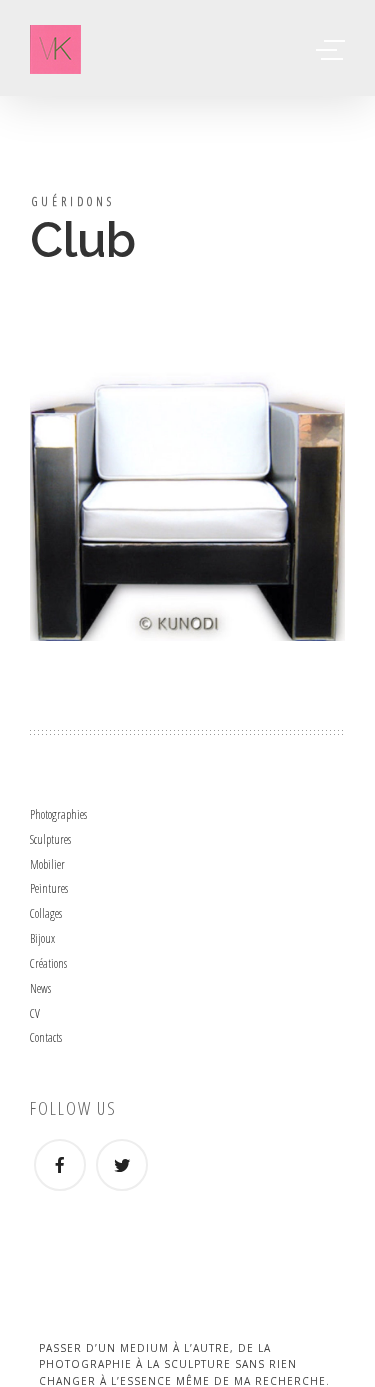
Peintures (49, 888)
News (40, 988)
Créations (48, 963)
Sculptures (50, 839)
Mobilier (47, 864)
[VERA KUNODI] (55, 49)
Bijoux (42, 938)
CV (35, 1013)
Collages (46, 913)
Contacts (46, 1037)
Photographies (58, 814)
